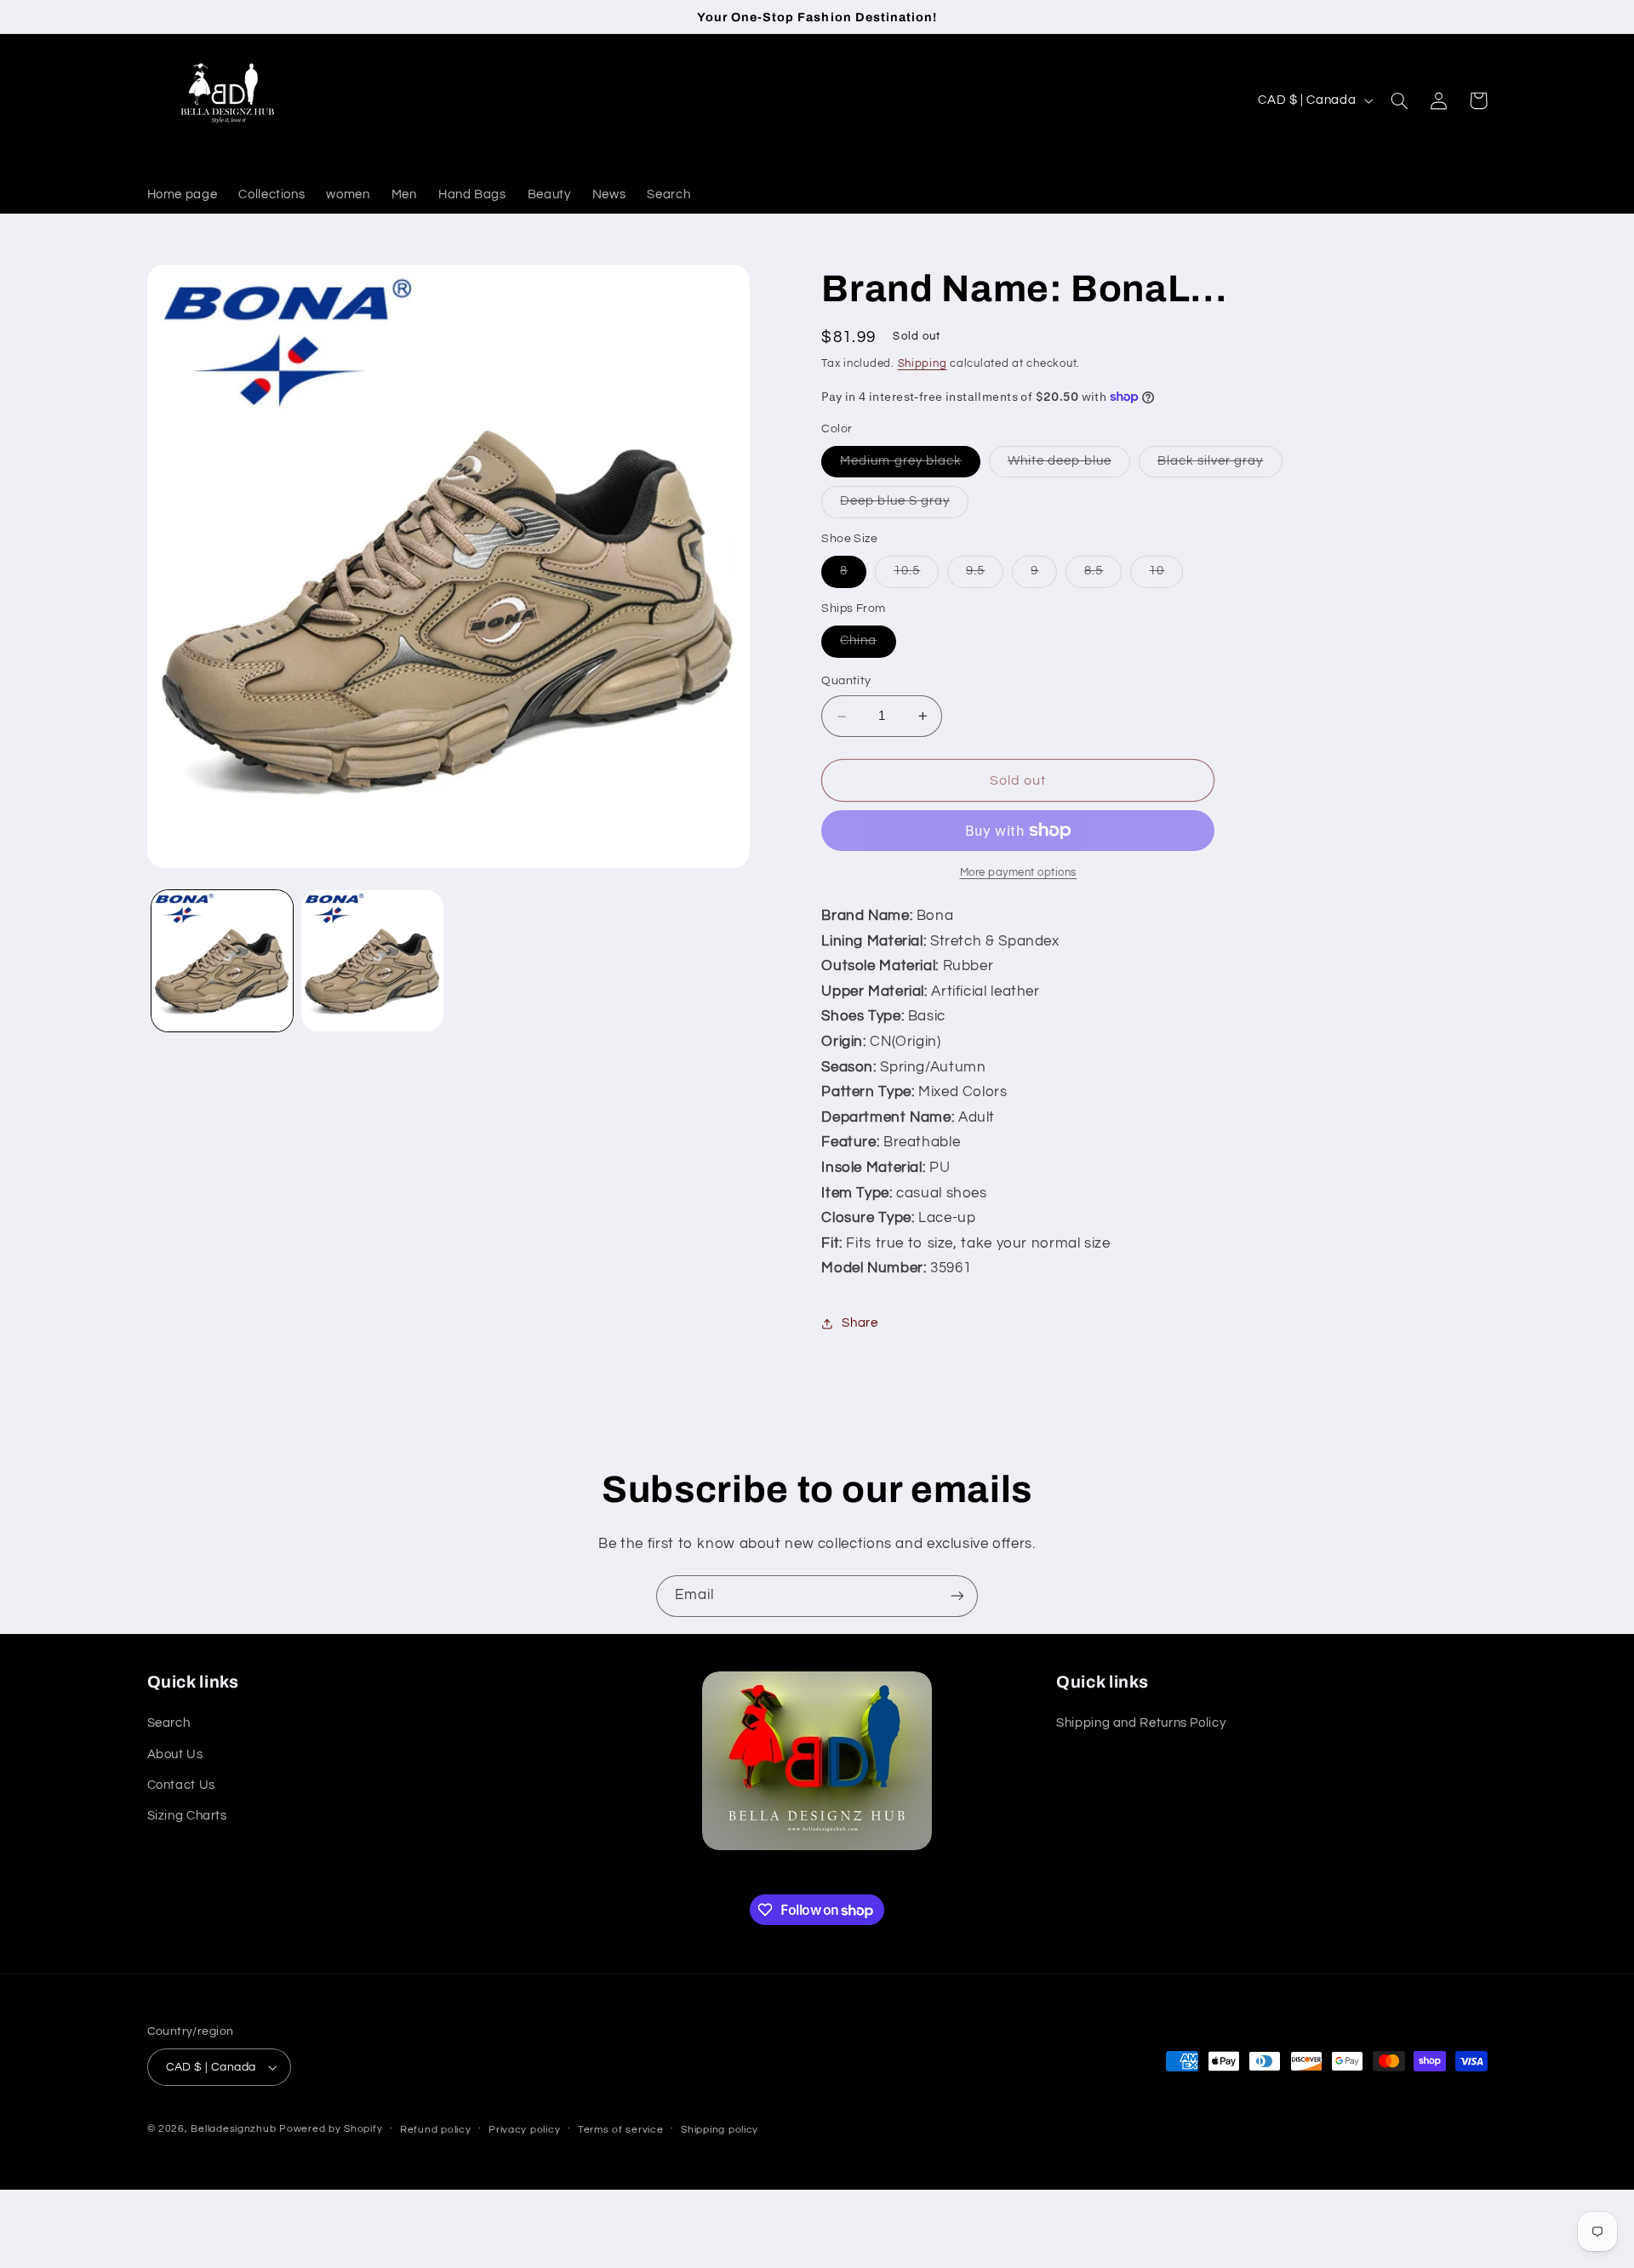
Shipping (923, 364)
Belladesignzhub (233, 2129)
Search (169, 1723)
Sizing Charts (187, 1816)
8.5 (1103, 576)
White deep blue (1069, 466)
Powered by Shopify (331, 2129)
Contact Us (181, 1785)
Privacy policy (524, 2130)
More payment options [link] (1019, 873)
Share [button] (860, 1324)
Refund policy (436, 2130)
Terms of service (621, 2130)
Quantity (846, 682)
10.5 (916, 576)
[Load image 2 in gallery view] (372, 961)
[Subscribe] (957, 1596)
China (868, 646)
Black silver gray (1220, 466)
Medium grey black (910, 466)
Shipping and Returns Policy (1141, 1723)
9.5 (985, 576)
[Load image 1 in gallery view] (222, 961)
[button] (1400, 100)
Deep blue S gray (904, 506)
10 (1166, 576)
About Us (175, 1754)
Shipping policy (720, 2130)
